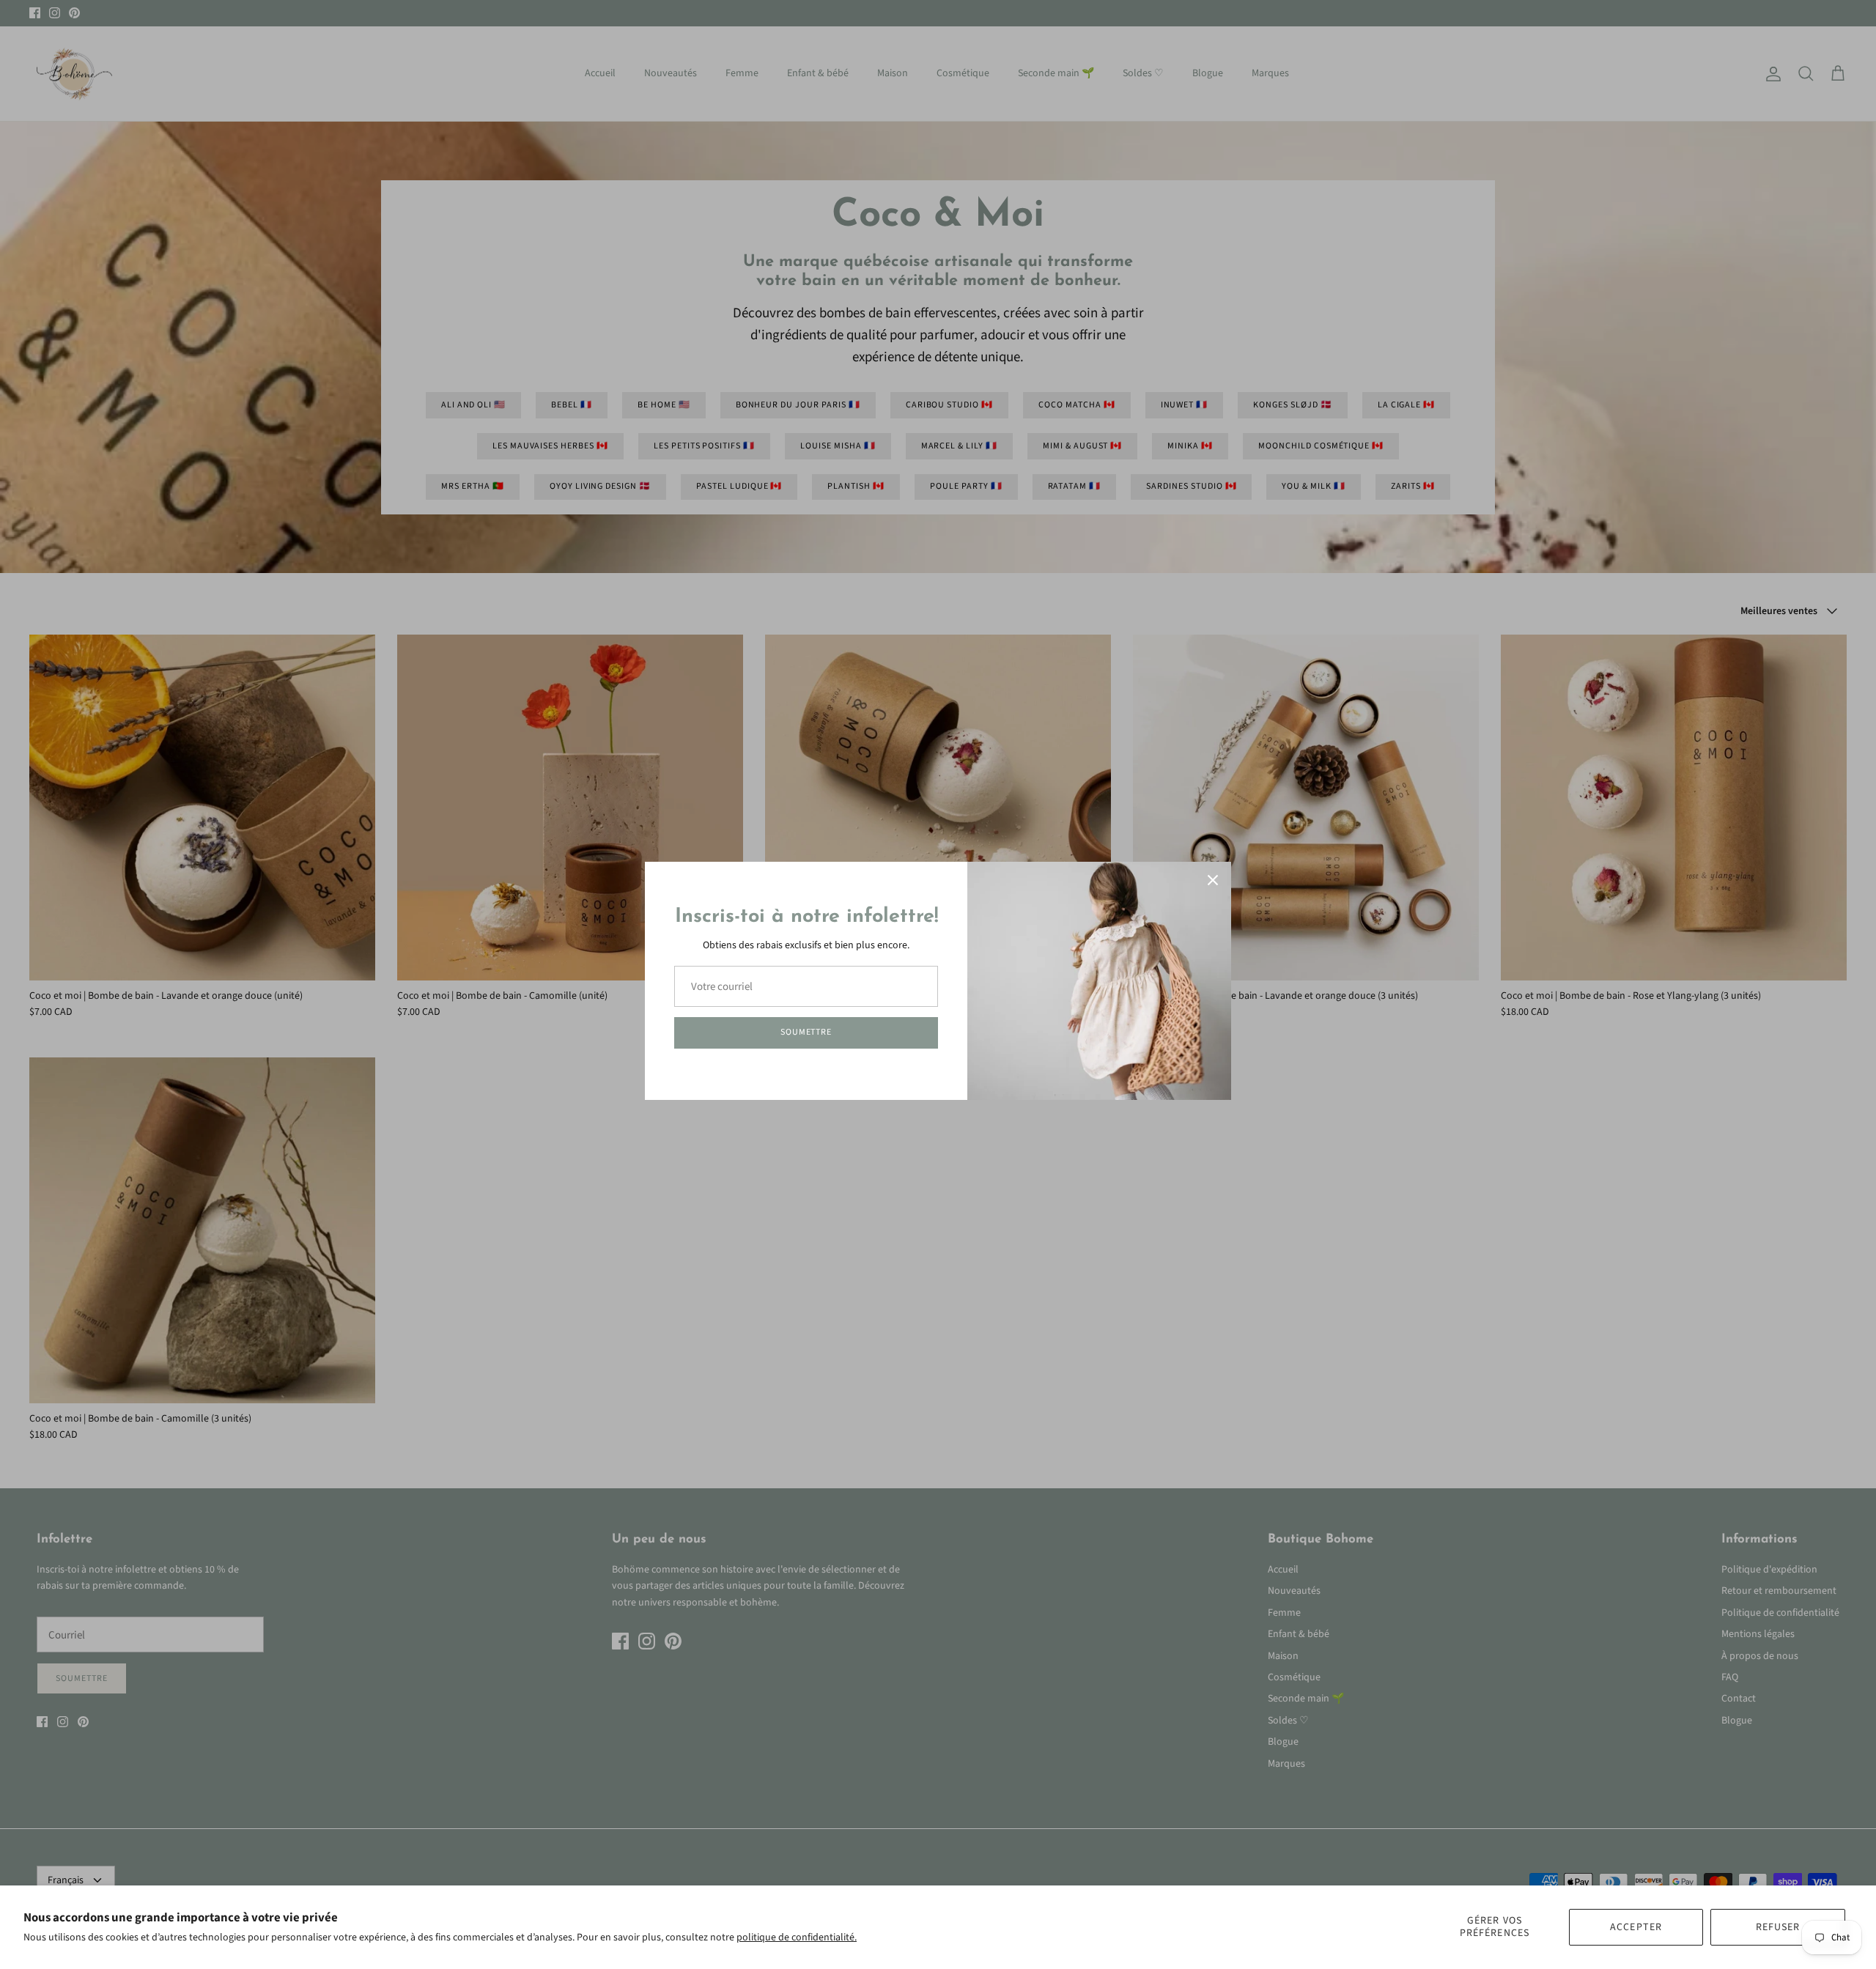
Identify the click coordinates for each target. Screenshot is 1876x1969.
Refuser (1778, 1927)
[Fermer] (1213, 880)
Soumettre (806, 1032)
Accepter (1636, 1927)
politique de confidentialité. (797, 1937)
